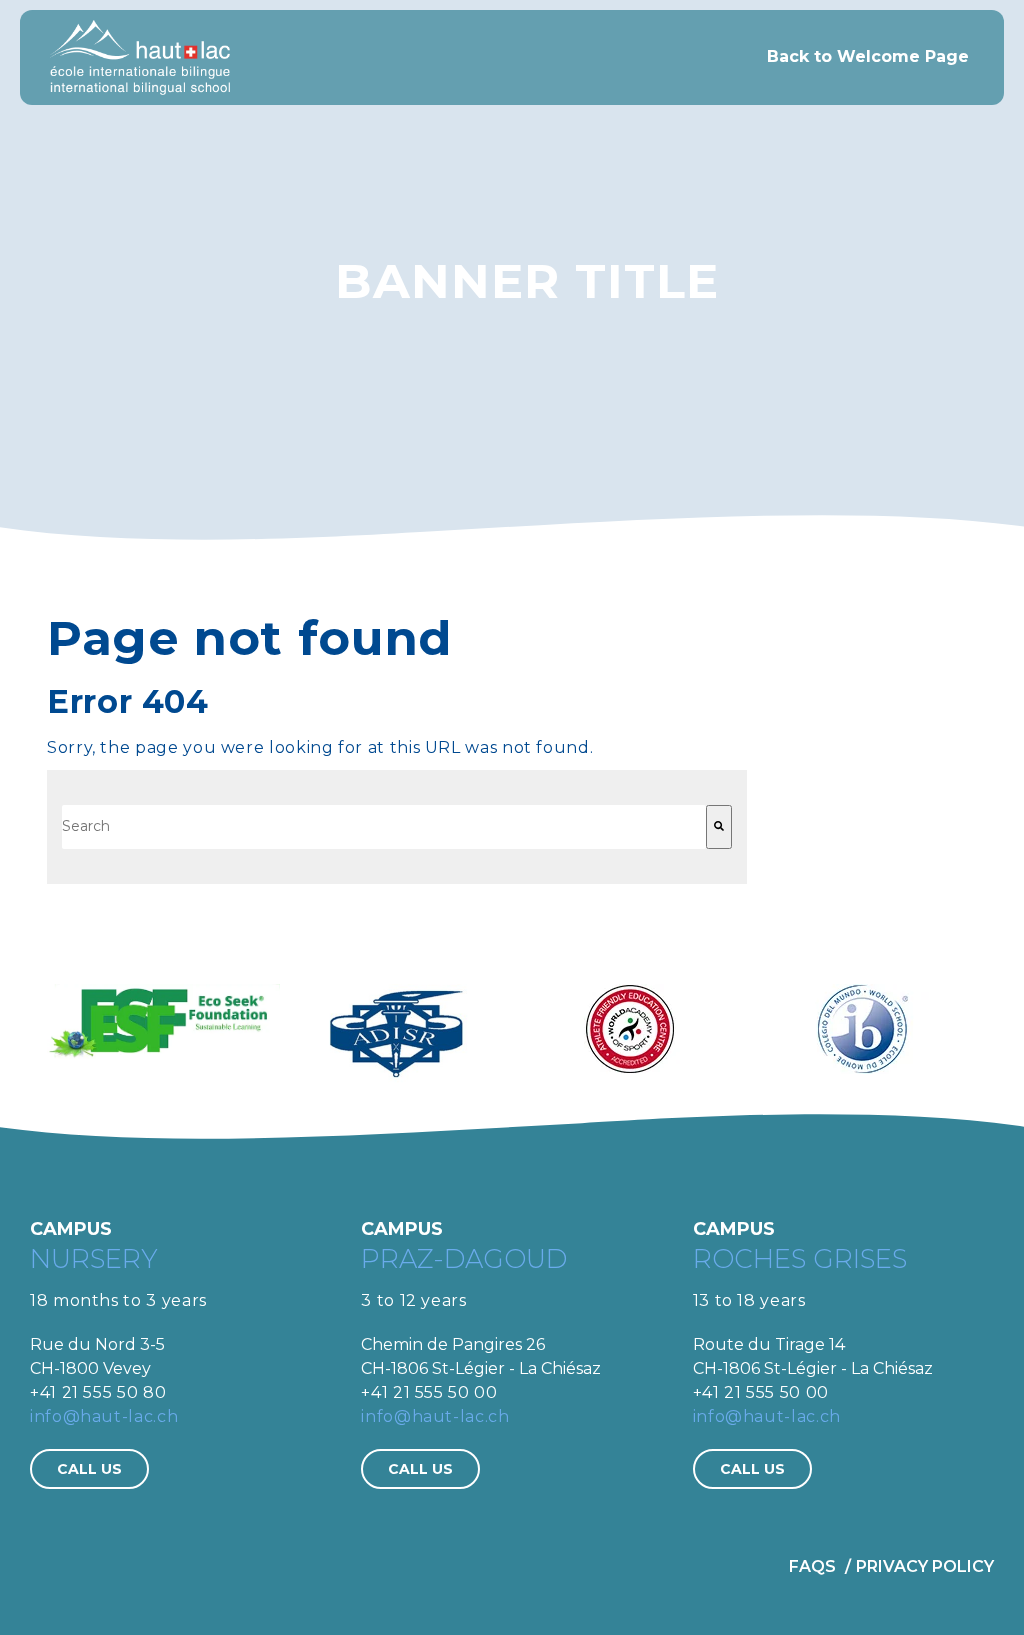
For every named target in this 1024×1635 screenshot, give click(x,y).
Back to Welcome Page (868, 56)
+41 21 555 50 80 (98, 1392)
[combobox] (384, 827)
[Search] (719, 827)
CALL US (89, 1469)
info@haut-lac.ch (104, 1416)
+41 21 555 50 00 (429, 1392)
